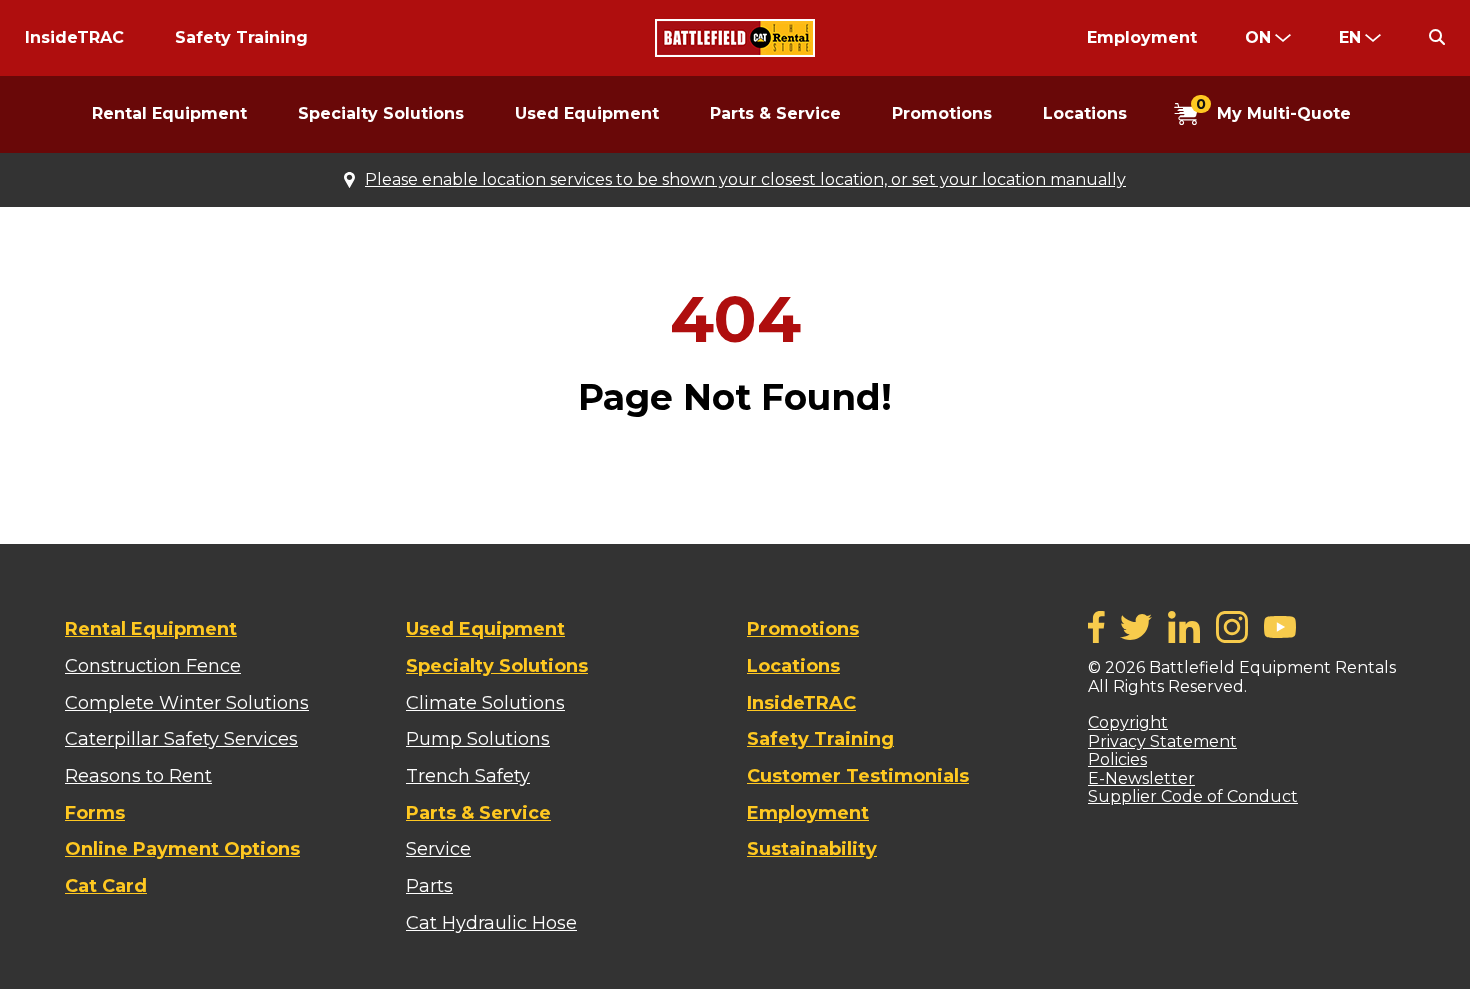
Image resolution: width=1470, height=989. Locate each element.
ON (1258, 37)
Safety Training (241, 37)
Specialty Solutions (381, 113)
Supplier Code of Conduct (1193, 796)
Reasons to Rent (138, 776)
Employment (1142, 37)
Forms (95, 813)
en (1350, 37)
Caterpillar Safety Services (181, 739)
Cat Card (106, 886)
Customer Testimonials (858, 776)
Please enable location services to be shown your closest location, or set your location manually (745, 180)
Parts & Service (775, 113)
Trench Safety (468, 776)
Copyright (1128, 722)
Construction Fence (153, 666)
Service (438, 849)
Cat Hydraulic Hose (491, 923)
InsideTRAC (74, 37)
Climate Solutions (485, 703)
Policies (1117, 759)
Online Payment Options (182, 849)
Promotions (942, 113)
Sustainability (812, 849)
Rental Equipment (169, 113)
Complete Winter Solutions (187, 703)
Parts (429, 886)
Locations (1085, 113)
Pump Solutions (478, 739)
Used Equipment (587, 113)
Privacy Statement (1162, 741)
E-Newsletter (1141, 778)
